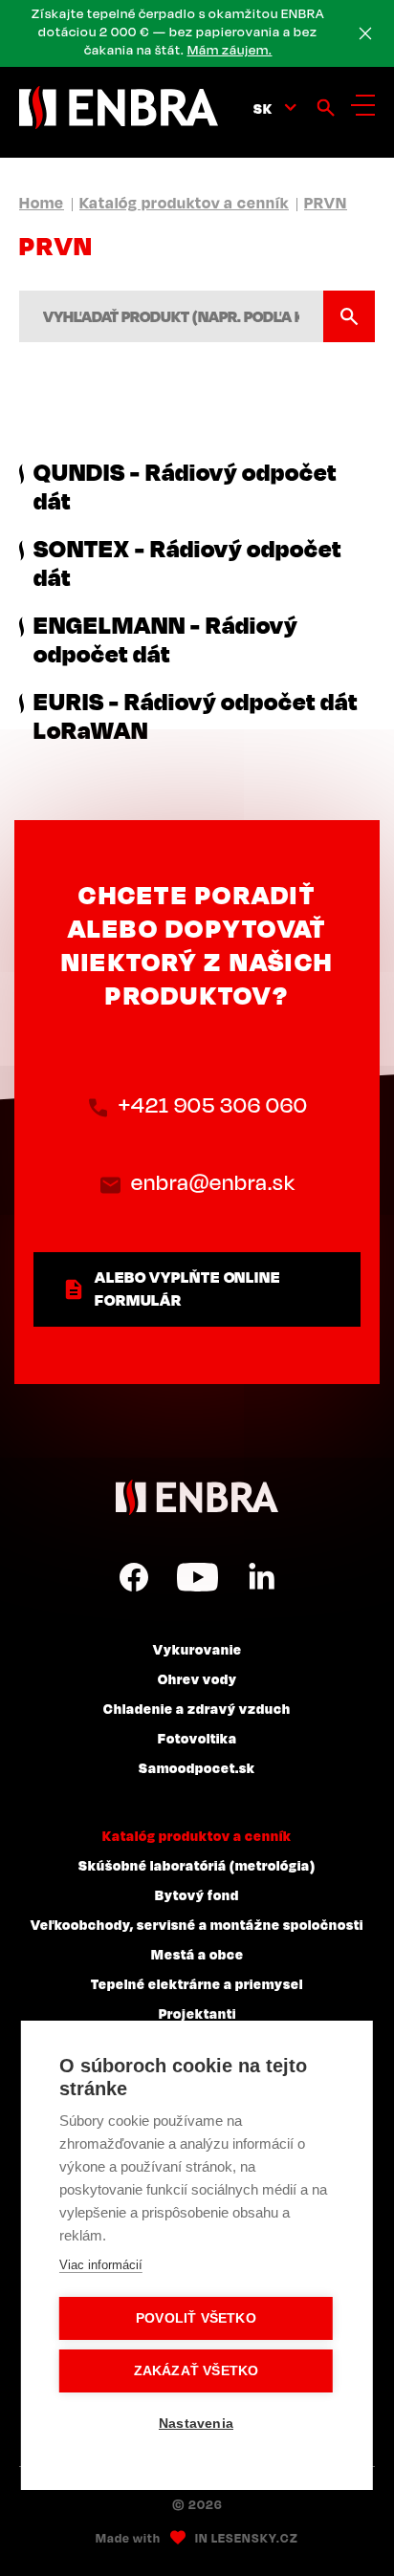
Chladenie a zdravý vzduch (197, 1708)
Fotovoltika (197, 1738)
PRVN (326, 203)
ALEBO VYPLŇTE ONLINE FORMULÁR (187, 1288)
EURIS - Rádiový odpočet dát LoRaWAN (196, 715)
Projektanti (197, 2013)
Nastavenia (196, 2424)
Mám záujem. (230, 50)
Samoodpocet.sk (197, 1767)
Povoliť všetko (196, 2318)
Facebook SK (134, 1577)
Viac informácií (101, 2265)
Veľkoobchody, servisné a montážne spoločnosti (197, 1924)
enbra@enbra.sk (213, 1182)
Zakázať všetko (197, 2371)
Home (42, 203)
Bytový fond (197, 1894)
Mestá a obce (197, 1954)
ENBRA (197, 1497)
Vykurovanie (197, 1649)
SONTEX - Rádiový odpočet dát (187, 562)
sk (263, 108)
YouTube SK (197, 1577)
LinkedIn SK (261, 1577)
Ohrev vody (197, 1678)
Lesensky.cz (255, 2538)
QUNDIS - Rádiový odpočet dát (185, 486)
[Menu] (363, 105)
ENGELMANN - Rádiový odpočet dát (165, 639)
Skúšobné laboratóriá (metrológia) (197, 1865)
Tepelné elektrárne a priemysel (197, 1983)
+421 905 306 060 (213, 1104)
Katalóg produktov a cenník (184, 203)
